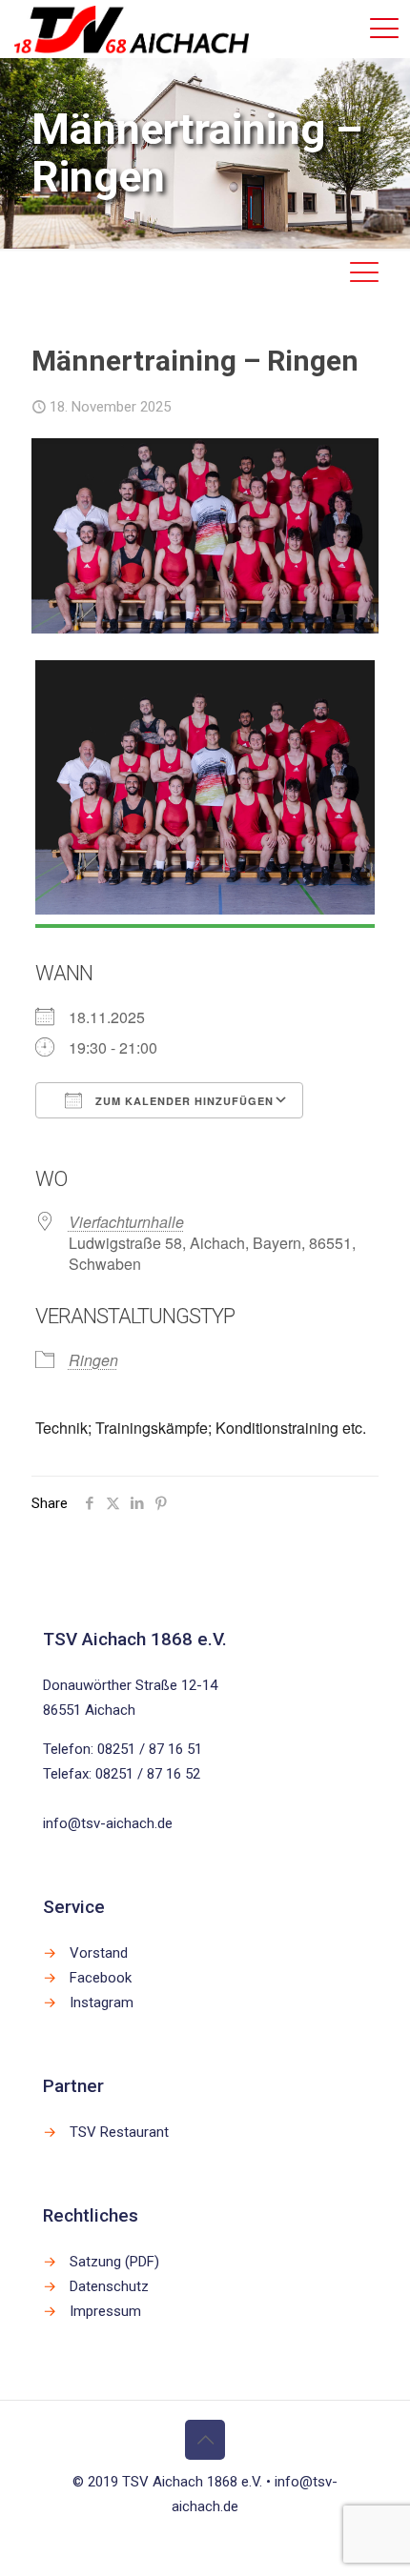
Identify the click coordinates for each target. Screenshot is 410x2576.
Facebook (101, 1978)
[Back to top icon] (205, 2440)
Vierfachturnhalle (126, 1222)
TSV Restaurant (119, 2132)
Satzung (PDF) (114, 2262)
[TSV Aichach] (132, 29)
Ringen (93, 1360)
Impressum (105, 2311)
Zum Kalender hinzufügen (183, 1101)
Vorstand (99, 1953)
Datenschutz (109, 2286)
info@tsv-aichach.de (108, 1823)
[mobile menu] (384, 29)
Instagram (102, 2002)
